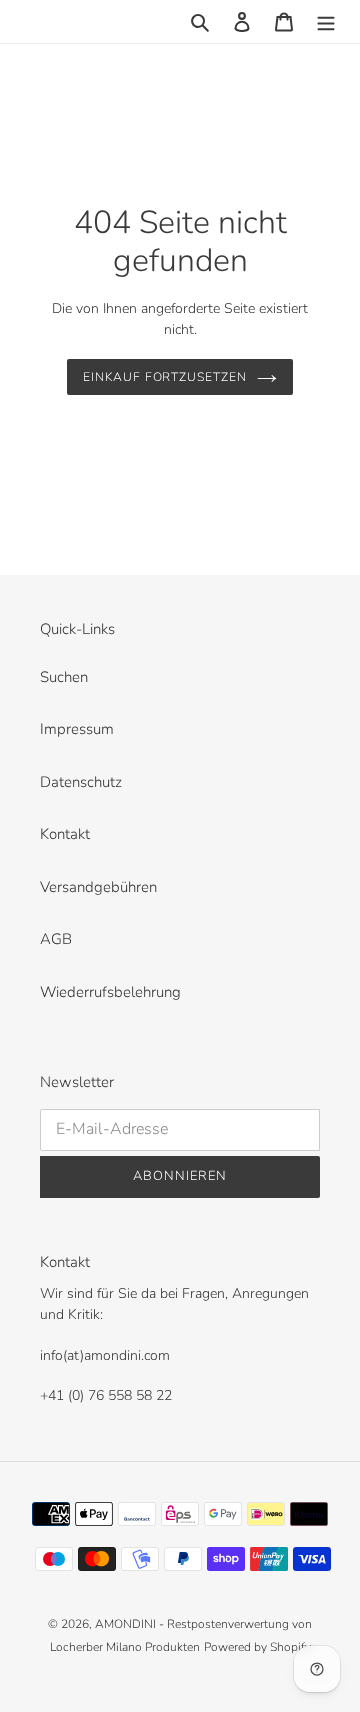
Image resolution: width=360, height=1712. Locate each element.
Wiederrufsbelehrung (110, 992)
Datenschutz (81, 782)
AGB (56, 939)
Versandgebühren (98, 887)
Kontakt (65, 834)
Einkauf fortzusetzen (165, 377)
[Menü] (326, 21)
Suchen (64, 677)
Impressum (77, 729)
